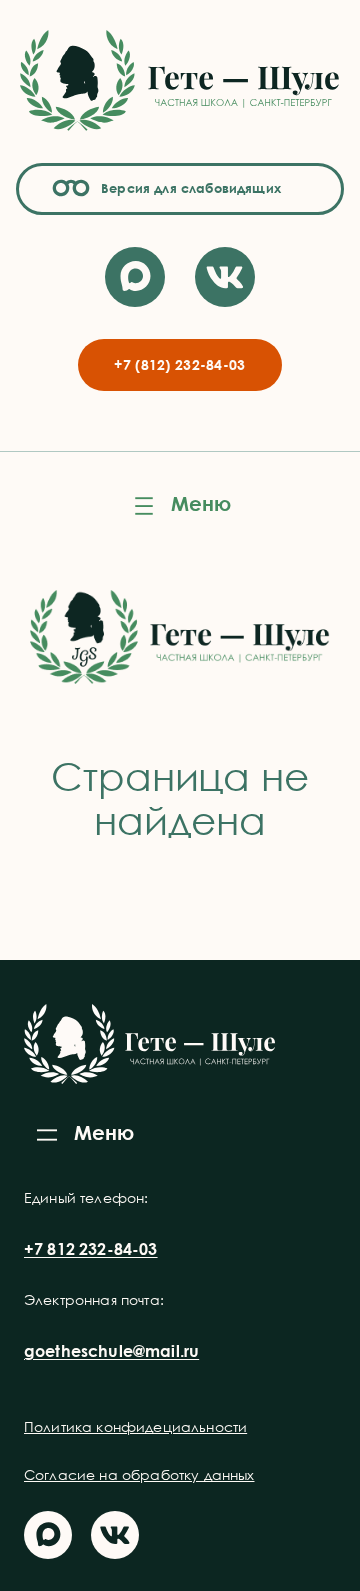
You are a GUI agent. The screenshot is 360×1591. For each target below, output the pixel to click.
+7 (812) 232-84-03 (179, 364)
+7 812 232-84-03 (91, 1249)
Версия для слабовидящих (188, 188)
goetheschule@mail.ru (111, 1351)
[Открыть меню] (180, 506)
